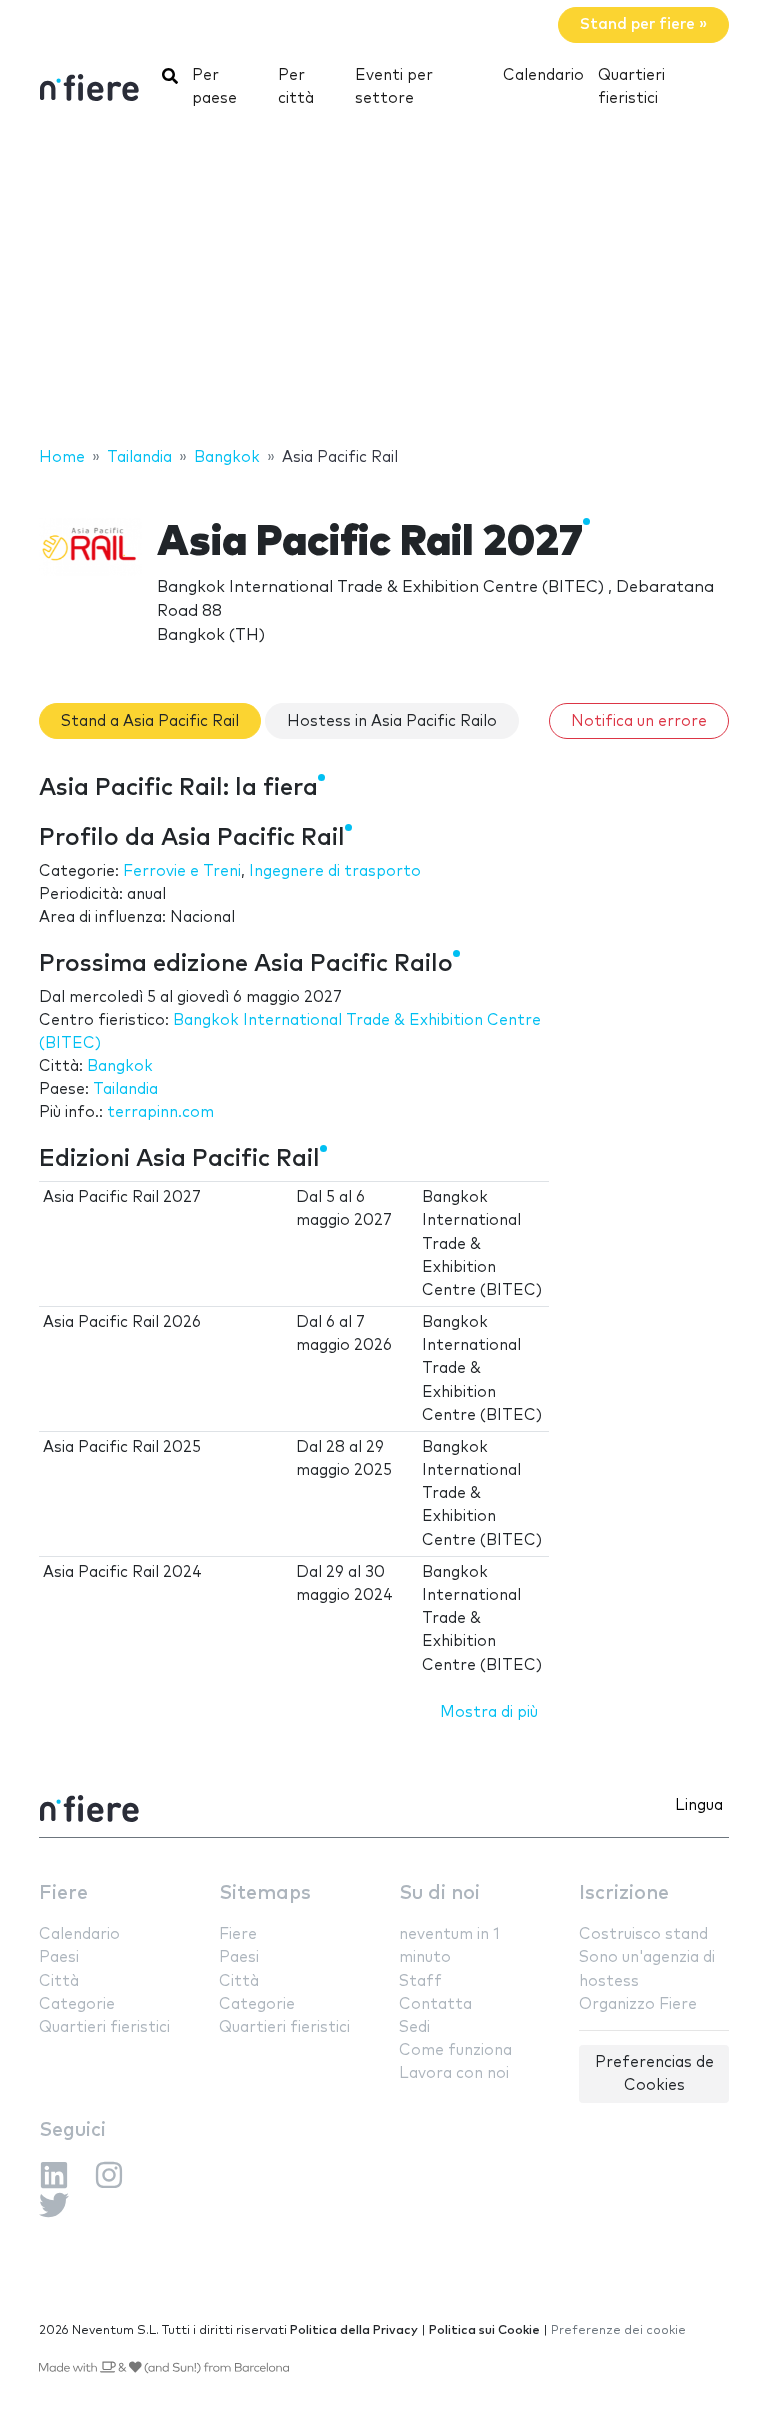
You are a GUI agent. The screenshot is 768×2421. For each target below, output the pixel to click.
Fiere (63, 1893)
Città (59, 1981)
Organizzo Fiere (638, 2004)
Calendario (543, 75)
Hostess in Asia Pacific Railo (392, 721)
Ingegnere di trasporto (335, 871)
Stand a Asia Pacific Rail (150, 721)
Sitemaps (265, 1893)
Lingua (699, 1805)
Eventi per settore (394, 87)
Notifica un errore (639, 721)
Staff (420, 1981)
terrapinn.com (160, 1112)
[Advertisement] (384, 285)
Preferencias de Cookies (654, 2074)
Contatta (435, 2004)
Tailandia (125, 1089)
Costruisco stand (643, 1934)
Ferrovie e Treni (182, 871)
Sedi (414, 2027)
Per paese (214, 87)
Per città (296, 87)
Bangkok (120, 1066)
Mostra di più (489, 1712)
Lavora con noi (454, 2073)
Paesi (59, 1957)
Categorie (77, 2004)
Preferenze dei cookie (618, 2330)
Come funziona (455, 2050)
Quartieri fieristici (631, 87)
